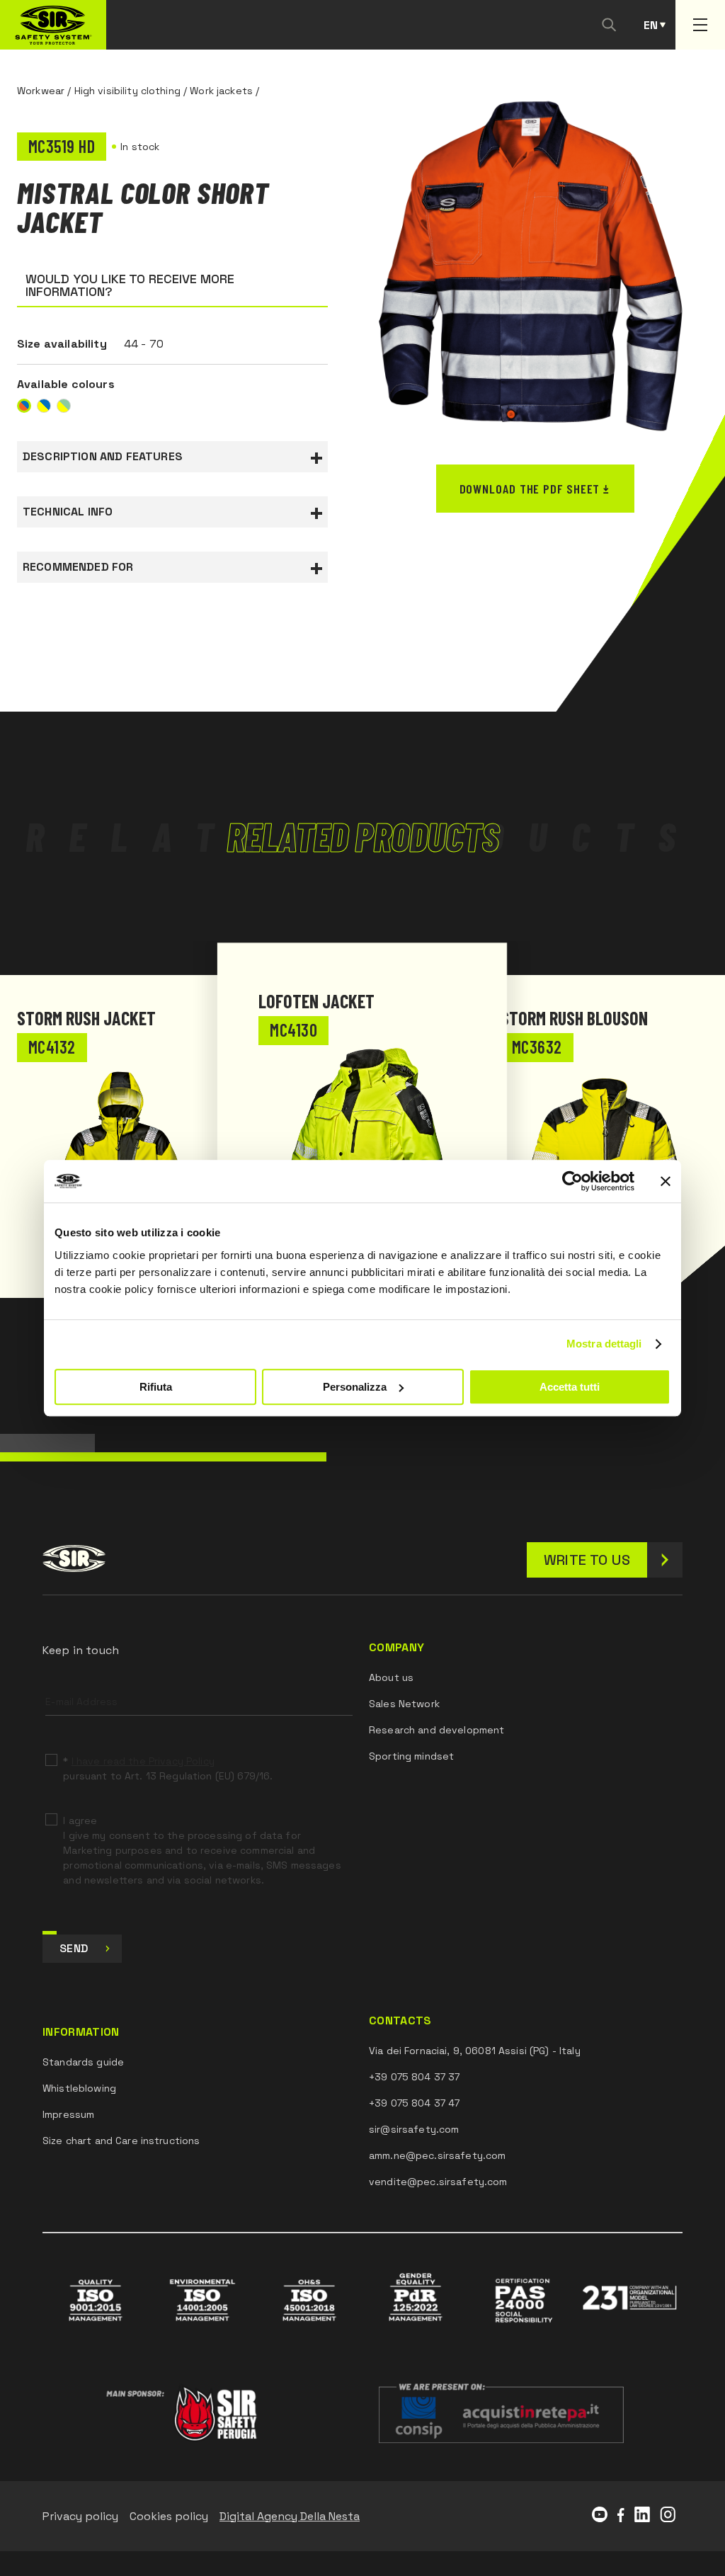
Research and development (436, 1730)
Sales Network (404, 1704)
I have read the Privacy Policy (143, 1761)
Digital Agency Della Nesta (290, 2516)
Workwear (41, 91)
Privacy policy (80, 2516)
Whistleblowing (79, 2088)
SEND (74, 1948)
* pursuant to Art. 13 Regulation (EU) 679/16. (168, 1768)
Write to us (587, 1560)
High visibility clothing (127, 91)
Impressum (68, 2114)
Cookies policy (169, 2516)
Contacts (400, 2021)
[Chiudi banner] (666, 1181)
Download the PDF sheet (530, 489)
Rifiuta (156, 1387)
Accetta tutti (570, 1387)
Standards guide (83, 2062)
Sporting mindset (411, 1756)
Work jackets (221, 91)
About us (391, 1677)
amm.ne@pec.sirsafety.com (437, 2155)
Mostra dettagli (604, 1344)
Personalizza (355, 1387)
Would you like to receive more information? (130, 285)
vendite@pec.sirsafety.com (438, 2182)
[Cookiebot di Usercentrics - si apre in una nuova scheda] (572, 1181)
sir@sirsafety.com (414, 2129)
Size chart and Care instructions (121, 2141)
